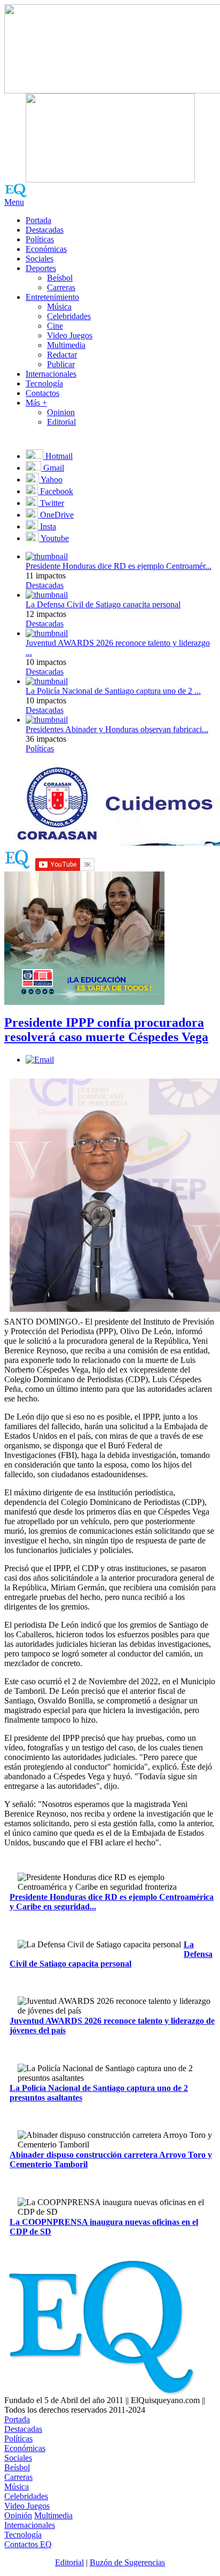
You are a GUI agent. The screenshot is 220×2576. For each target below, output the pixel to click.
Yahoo (51, 479)
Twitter (51, 503)
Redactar (62, 355)
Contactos (42, 393)
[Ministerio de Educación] (84, 1002)
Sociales (40, 259)
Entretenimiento (52, 297)
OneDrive (56, 515)
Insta (47, 526)
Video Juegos (70, 335)
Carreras (61, 287)
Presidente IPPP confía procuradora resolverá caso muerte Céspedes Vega (106, 1030)
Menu (14, 202)
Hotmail (58, 456)
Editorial (61, 422)
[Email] (40, 1060)
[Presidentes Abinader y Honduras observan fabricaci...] (47, 720)
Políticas (40, 239)
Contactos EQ (28, 2544)
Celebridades (69, 316)
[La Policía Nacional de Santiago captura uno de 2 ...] (47, 681)
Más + (36, 403)
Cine (55, 326)
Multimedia (66, 345)
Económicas (46, 249)
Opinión (18, 2515)
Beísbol (60, 278)
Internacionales (51, 374)
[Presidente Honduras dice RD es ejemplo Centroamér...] (47, 556)
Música (59, 307)
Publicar (61, 364)
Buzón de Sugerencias (127, 2562)
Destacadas (45, 230)
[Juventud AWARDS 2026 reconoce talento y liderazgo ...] (47, 633)
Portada (38, 220)
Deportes (41, 268)
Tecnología (44, 383)
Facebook (56, 491)
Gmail (53, 468)
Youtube (54, 538)
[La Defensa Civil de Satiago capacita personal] (47, 595)
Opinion (61, 412)
